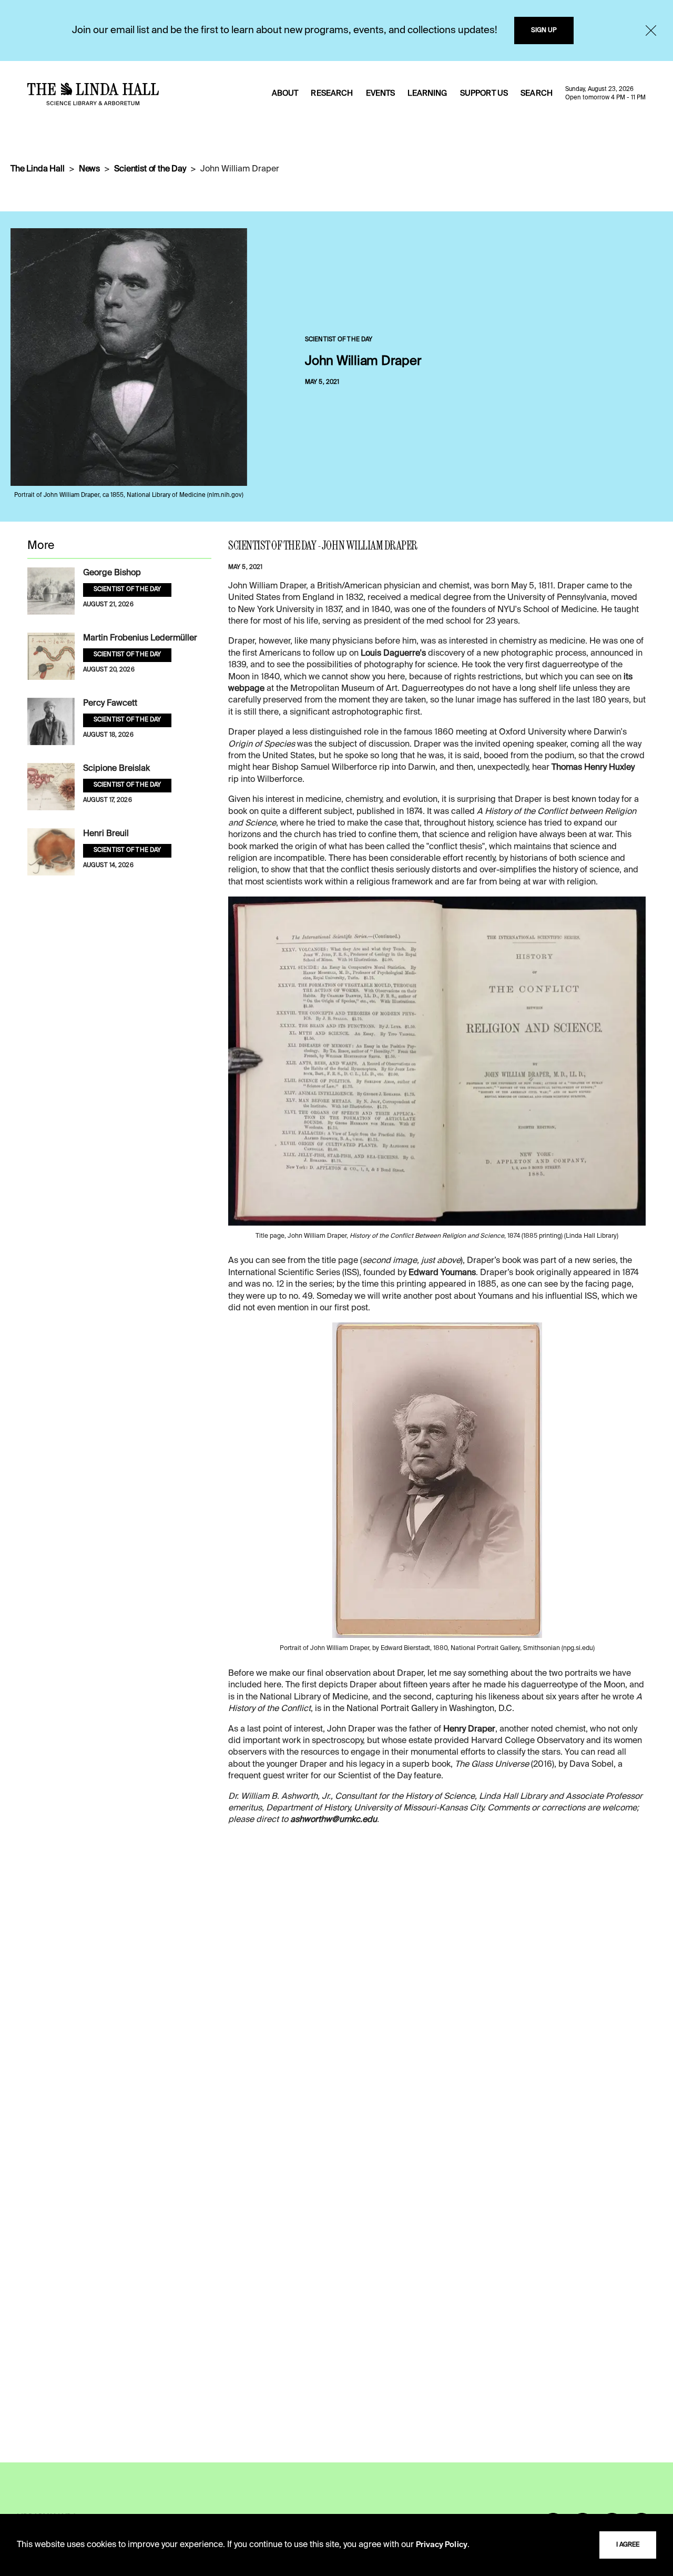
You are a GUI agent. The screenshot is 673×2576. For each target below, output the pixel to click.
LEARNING (427, 94)
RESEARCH (332, 94)
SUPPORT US (484, 94)
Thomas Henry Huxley (593, 768)
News (89, 169)
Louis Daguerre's (393, 654)
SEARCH (537, 94)
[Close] (651, 30)
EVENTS (381, 94)
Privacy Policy (442, 2545)
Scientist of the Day (150, 169)
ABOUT (285, 94)
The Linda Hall (38, 169)
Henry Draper (469, 1729)
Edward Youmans (442, 1273)
